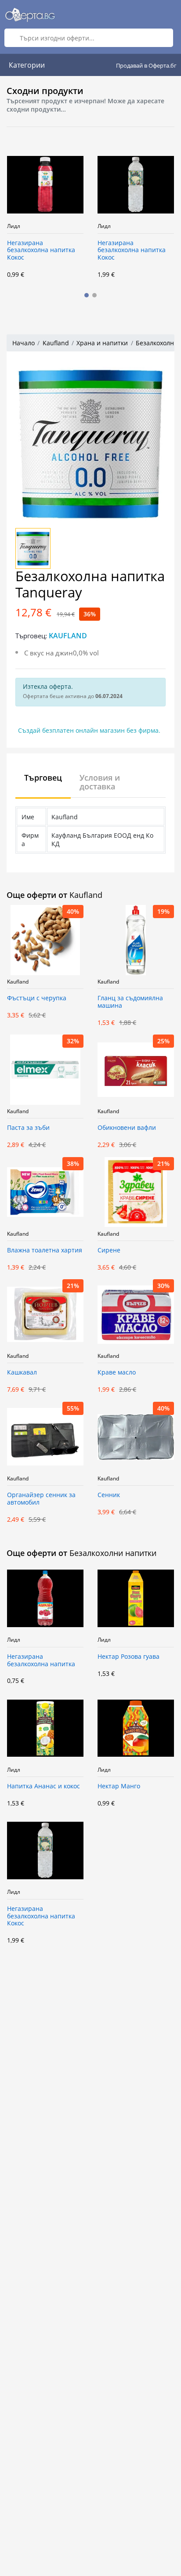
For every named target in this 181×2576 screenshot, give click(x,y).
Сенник (109, 1495)
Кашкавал (22, 1373)
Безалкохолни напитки (113, 1553)
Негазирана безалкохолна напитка (41, 1661)
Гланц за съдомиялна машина (130, 1002)
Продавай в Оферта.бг (146, 65)
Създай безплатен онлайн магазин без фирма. (89, 730)
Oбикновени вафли (127, 1128)
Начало (24, 343)
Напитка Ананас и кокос (43, 1786)
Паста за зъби (28, 1128)
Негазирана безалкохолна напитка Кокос (60, 251)
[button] (87, 295)
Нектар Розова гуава (129, 1657)
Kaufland (56, 343)
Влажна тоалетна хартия (45, 1250)
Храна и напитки (102, 343)
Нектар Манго (119, 1786)
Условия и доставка (100, 782)
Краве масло (117, 1373)
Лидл (33, 226)
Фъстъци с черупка (37, 998)
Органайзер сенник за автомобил (41, 1499)
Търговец (43, 778)
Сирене (109, 1250)
